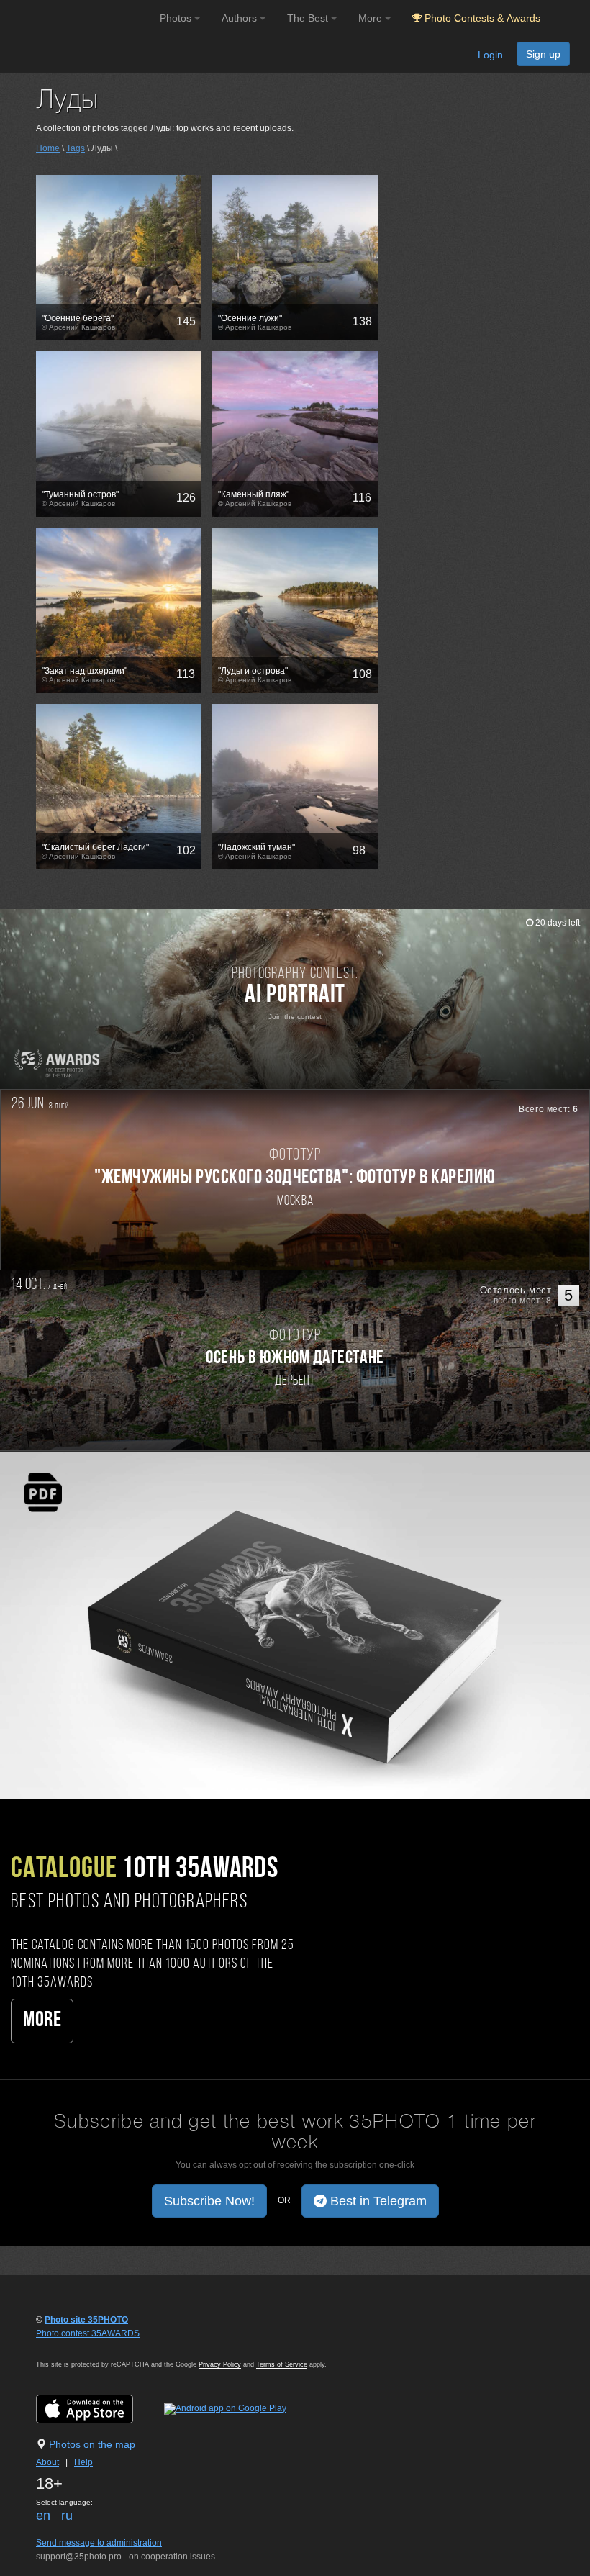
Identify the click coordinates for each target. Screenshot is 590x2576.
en (43, 2516)
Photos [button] (177, 18)
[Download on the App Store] (99, 2408)
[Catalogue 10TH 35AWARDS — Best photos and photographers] (295, 1624)
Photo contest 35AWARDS (88, 2333)
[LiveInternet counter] (68, 2347)
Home (48, 148)
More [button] (372, 18)
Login (490, 55)
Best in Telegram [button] (377, 2201)
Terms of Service (282, 2364)
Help (83, 2462)
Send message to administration (99, 2543)
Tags (76, 148)
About (47, 2462)
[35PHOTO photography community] (78, 18)
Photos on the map (92, 2444)
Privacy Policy (220, 2364)
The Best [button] (309, 18)
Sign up (543, 54)
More (42, 2021)
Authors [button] (241, 18)
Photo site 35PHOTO (86, 2320)
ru (67, 2516)
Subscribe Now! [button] (209, 2201)
